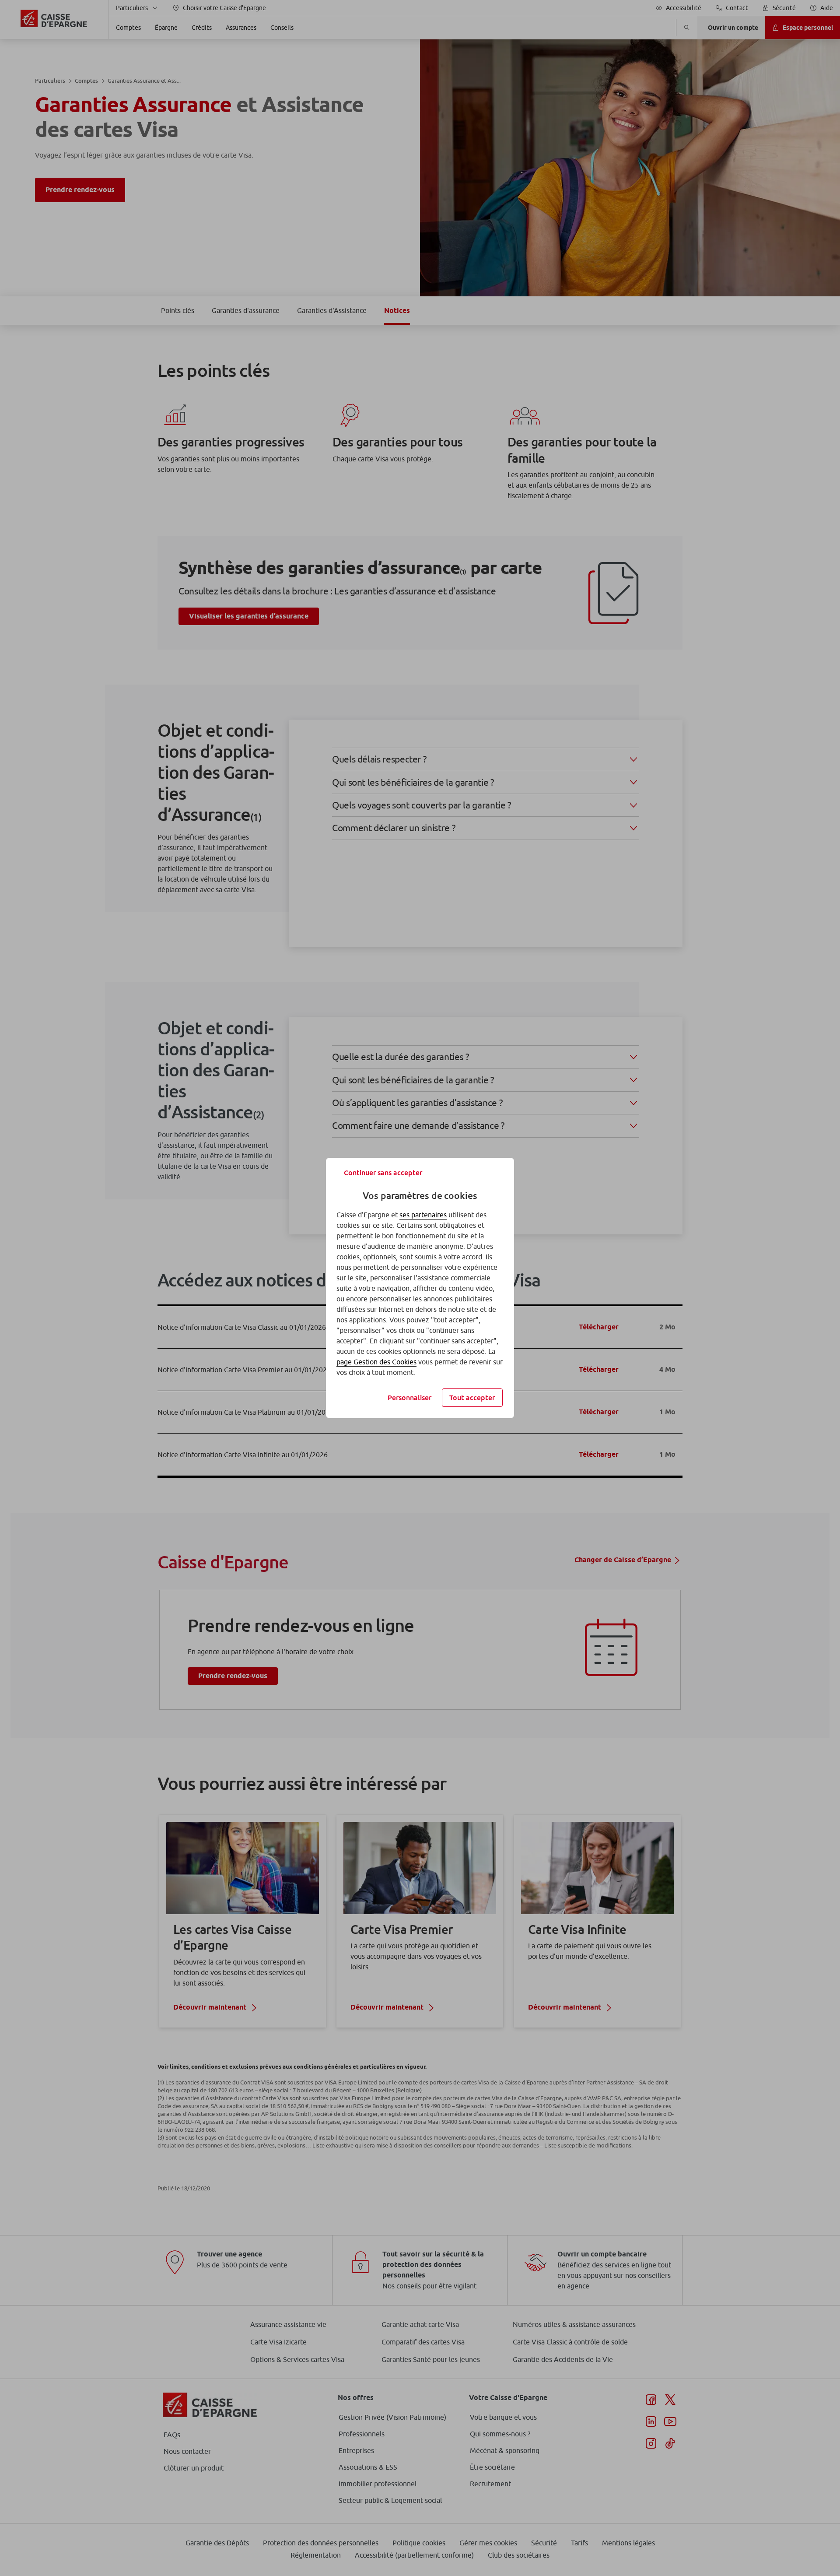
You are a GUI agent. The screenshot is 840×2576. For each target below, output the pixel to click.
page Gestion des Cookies (376, 1362)
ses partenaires (423, 1215)
